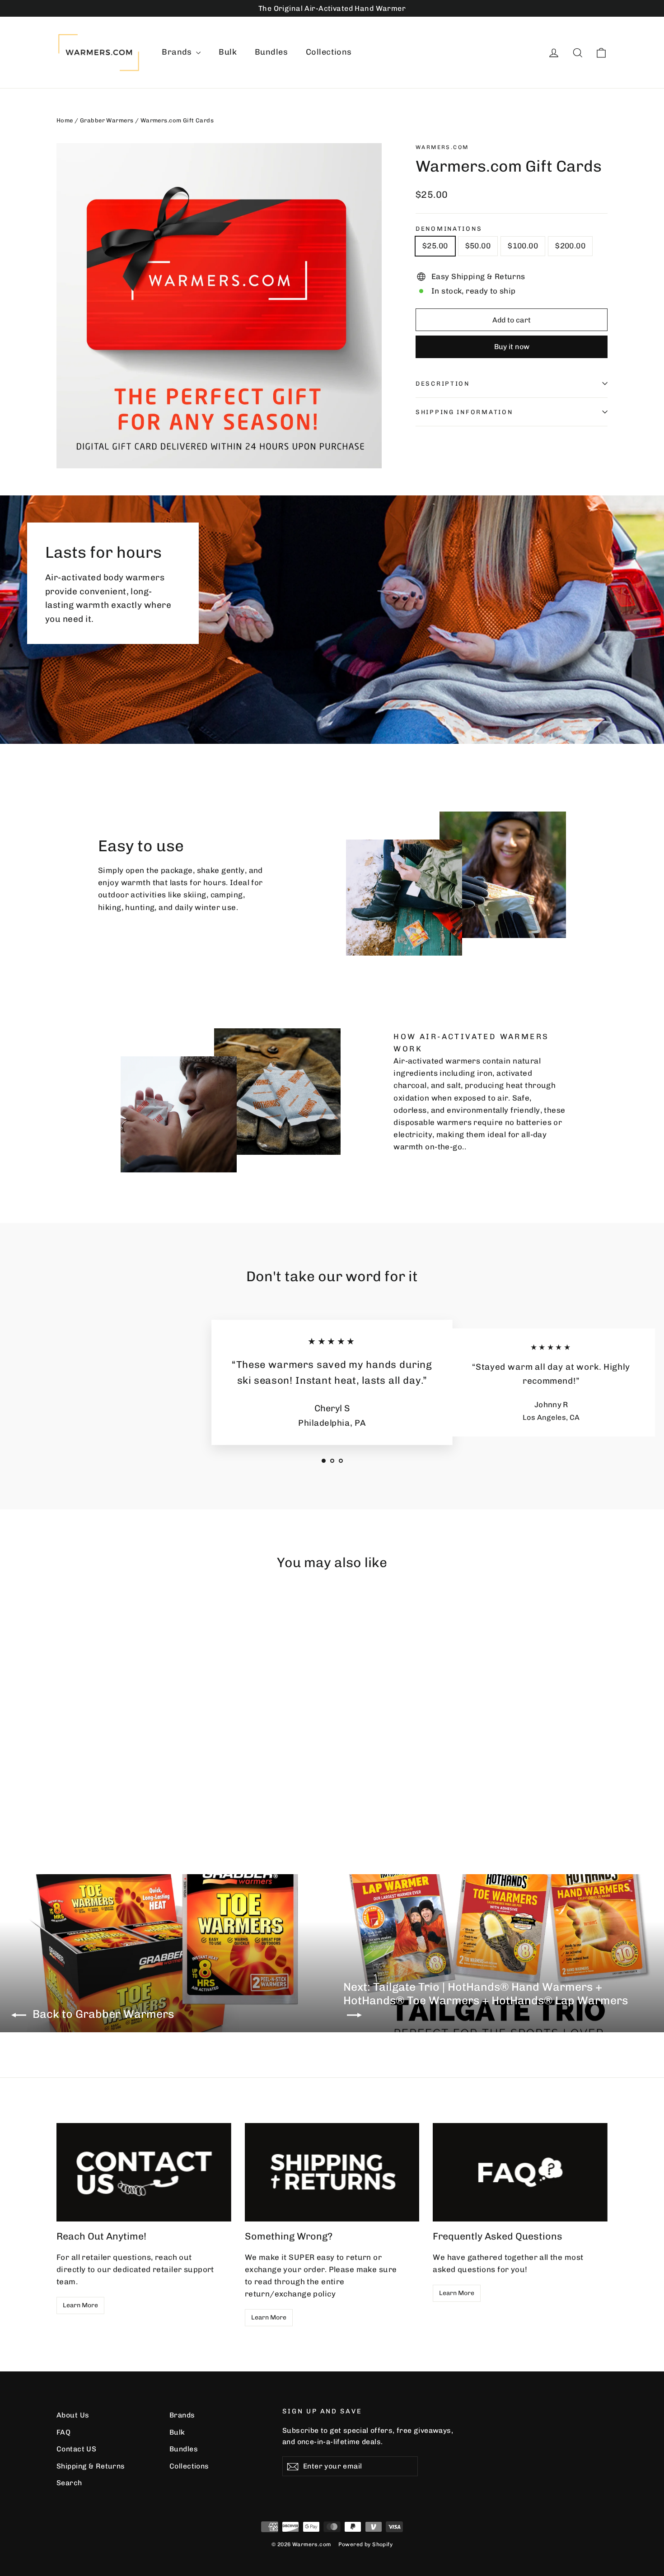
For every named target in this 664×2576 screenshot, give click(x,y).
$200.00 (570, 246)
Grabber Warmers (107, 120)
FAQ (63, 2432)
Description (443, 383)
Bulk (228, 52)
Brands (178, 52)
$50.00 (478, 246)
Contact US (76, 2449)
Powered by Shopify (366, 2544)
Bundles (271, 52)
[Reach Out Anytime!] (144, 2172)
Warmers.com (442, 147)
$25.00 (435, 246)
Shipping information (464, 412)
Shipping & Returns (91, 2466)
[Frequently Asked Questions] (520, 2172)
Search (69, 2483)
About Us (73, 2415)
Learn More (80, 2305)
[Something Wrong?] (332, 2172)
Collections (329, 52)
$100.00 (523, 246)
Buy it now (512, 347)
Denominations (449, 229)
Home (65, 120)
